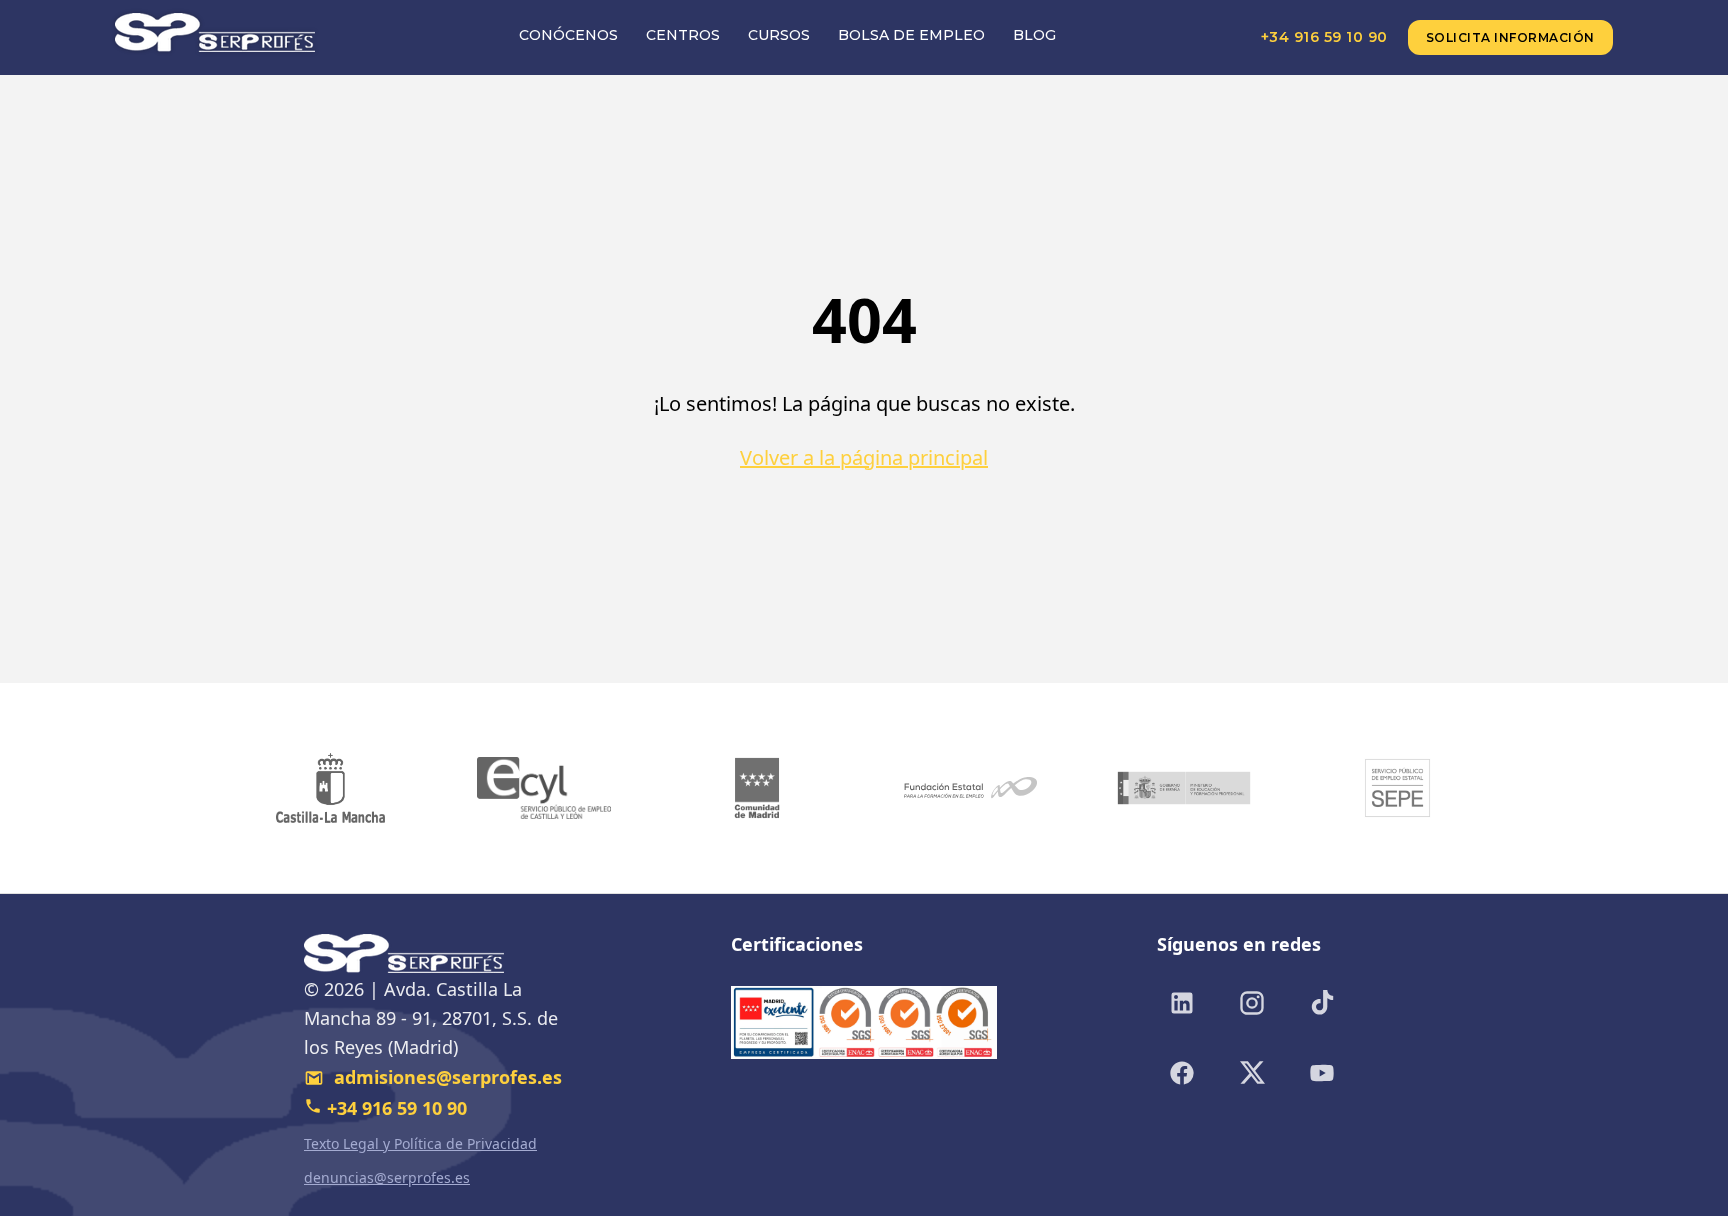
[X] (1252, 1073)
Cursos (779, 35)
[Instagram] (1252, 1003)
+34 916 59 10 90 (1324, 37)
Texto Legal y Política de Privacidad (420, 1143)
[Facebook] (1182, 1073)
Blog (1034, 35)
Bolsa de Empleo (911, 35)
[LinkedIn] (1182, 1003)
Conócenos (568, 35)
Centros (683, 35)
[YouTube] (1322, 1073)
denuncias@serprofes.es (387, 1177)
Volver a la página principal (864, 457)
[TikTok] (1322, 1003)
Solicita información (1510, 37)
